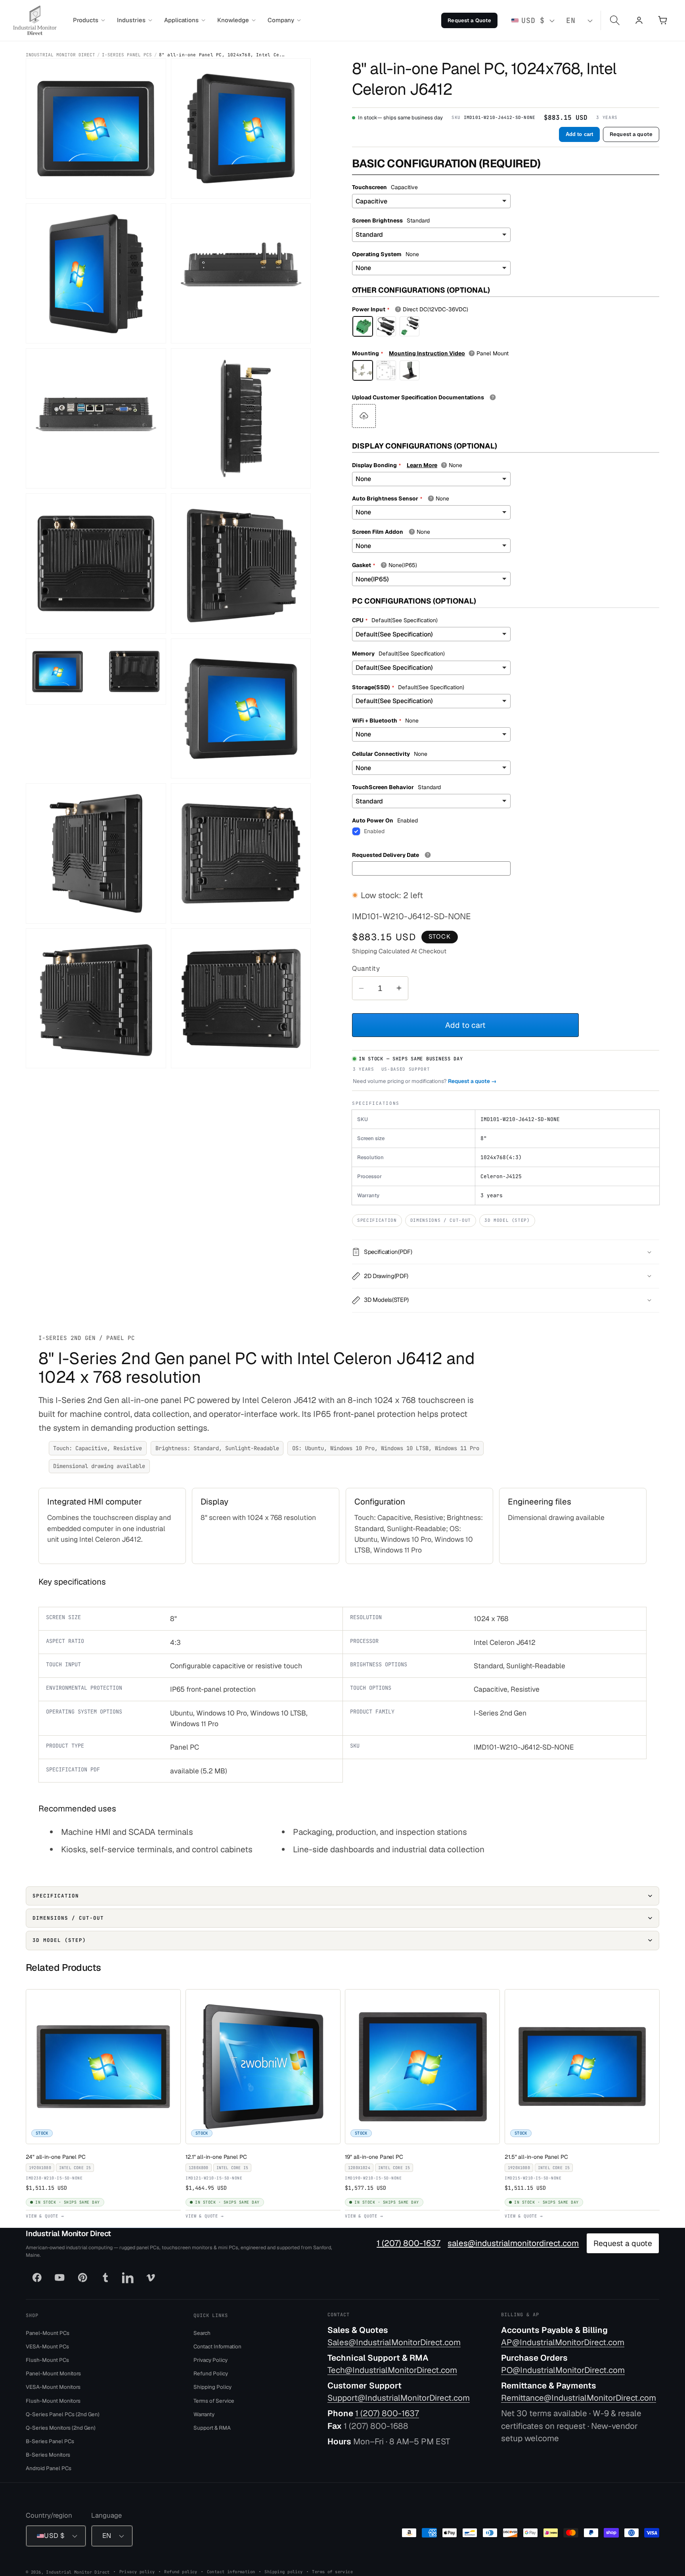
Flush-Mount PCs (47, 2360)
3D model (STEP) (507, 1220)
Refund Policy (211, 2373)
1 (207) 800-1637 (409, 2243)
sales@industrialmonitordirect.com (513, 2243)
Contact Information (217, 2346)
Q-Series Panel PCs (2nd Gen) (63, 2414)
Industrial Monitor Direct (60, 55)
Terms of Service (214, 2400)
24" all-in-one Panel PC (57, 2156)
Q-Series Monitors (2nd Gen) (61, 2427)
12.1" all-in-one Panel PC (218, 2156)
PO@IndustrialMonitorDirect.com (563, 2370)
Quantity (366, 968)
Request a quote (631, 134)
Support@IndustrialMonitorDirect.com (399, 2398)
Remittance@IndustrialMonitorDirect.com (579, 2398)
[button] (89, 20)
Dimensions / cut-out (441, 1220)
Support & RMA (212, 2427)
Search (202, 2333)
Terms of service (332, 2571)
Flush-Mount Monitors (53, 2400)
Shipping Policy (212, 2387)
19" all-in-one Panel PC (376, 2156)
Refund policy (181, 2571)
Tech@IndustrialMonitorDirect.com (392, 2370)
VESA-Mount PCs (47, 2346)
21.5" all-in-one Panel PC (538, 2156)
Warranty (204, 2414)
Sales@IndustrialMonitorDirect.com (394, 2342)
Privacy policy (137, 2571)
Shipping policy (283, 2571)
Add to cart (579, 134)
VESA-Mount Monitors (53, 2387)
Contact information (231, 2571)
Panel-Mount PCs (48, 2333)
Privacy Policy (210, 2360)
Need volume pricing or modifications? (425, 1081)
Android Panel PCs (49, 2468)
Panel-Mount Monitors (53, 2373)
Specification (377, 1220)
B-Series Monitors (48, 2455)
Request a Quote (469, 20)
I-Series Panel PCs (127, 55)
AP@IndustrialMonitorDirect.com (563, 2342)
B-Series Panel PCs (50, 2441)
